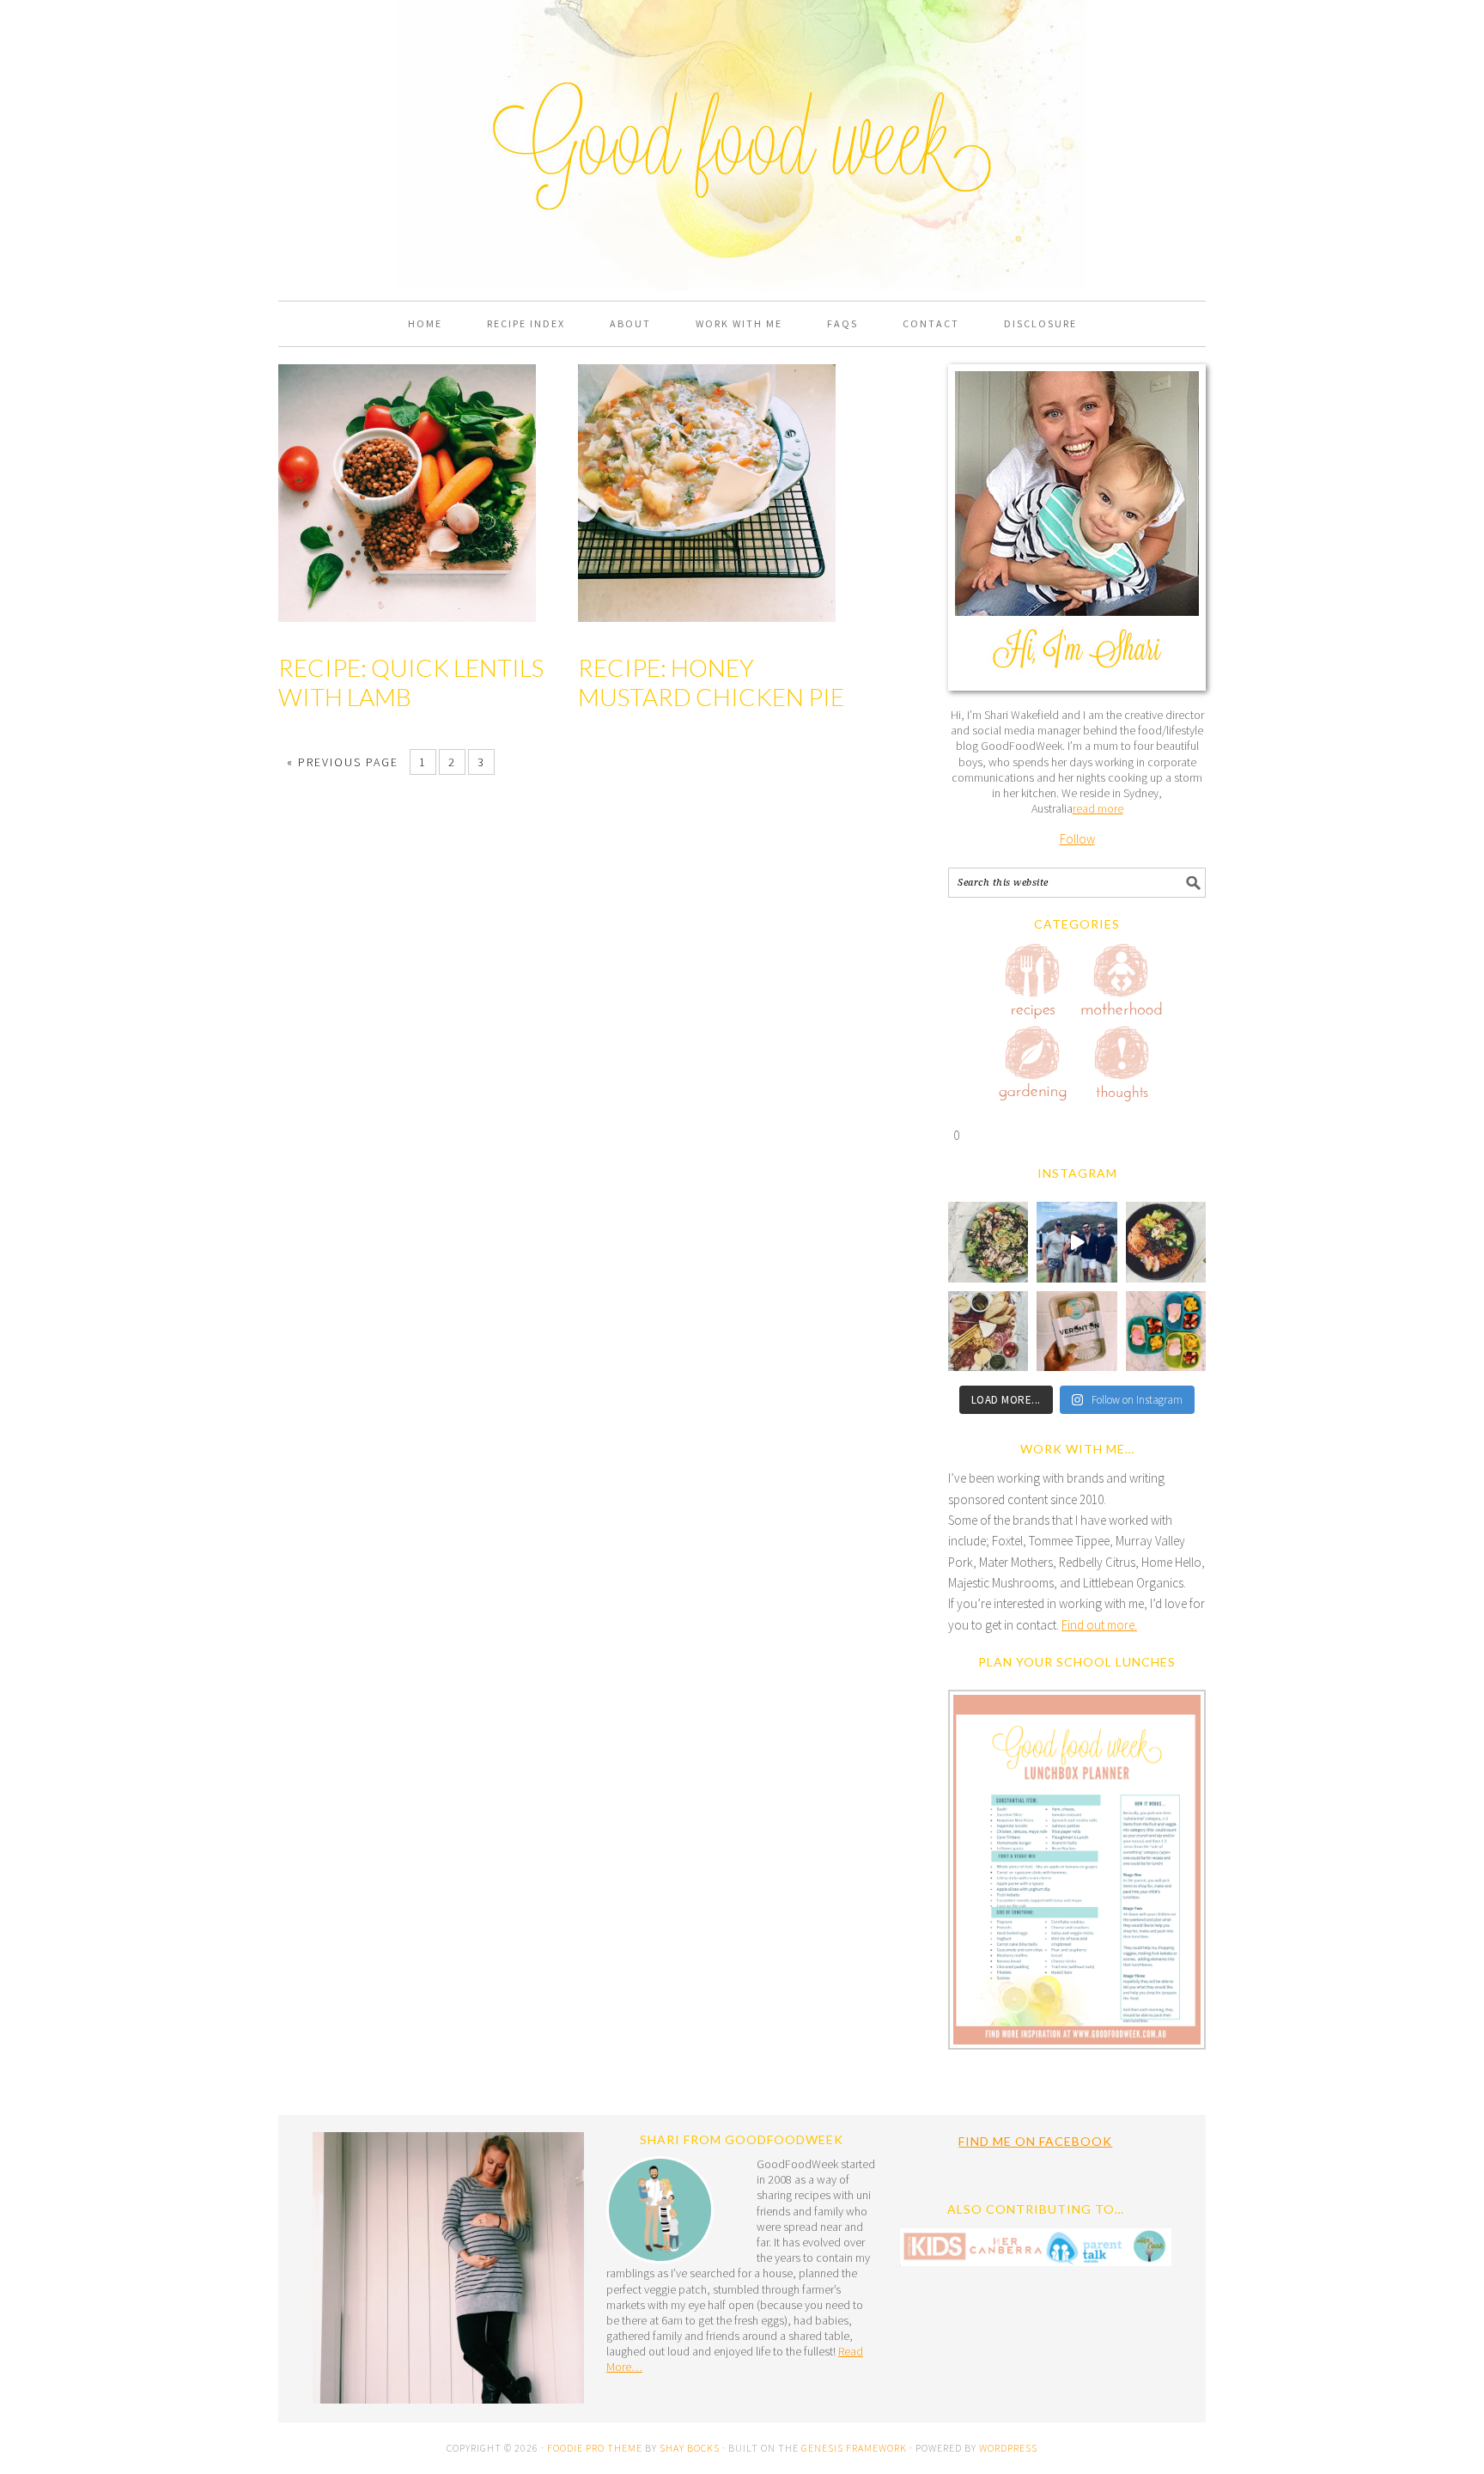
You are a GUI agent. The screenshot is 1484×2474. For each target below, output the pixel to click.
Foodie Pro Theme (595, 2448)
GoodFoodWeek (742, 88)
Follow (1077, 839)
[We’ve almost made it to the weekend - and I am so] (988, 1331)
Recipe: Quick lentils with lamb (411, 682)
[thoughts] (1122, 1067)
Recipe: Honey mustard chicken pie (711, 682)
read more (1098, 808)
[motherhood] (1122, 984)
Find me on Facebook (1035, 2141)
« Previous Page (343, 762)
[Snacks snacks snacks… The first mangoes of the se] (1166, 1331)
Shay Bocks (690, 2448)
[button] (1077, 1873)
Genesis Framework (854, 2448)
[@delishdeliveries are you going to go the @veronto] (1077, 1331)
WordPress (1008, 2448)
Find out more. (1099, 1625)
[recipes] (1033, 984)
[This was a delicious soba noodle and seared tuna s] (988, 1242)
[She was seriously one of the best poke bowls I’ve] (1166, 1242)
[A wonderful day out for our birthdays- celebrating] (1077, 1242)
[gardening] (1033, 1067)
